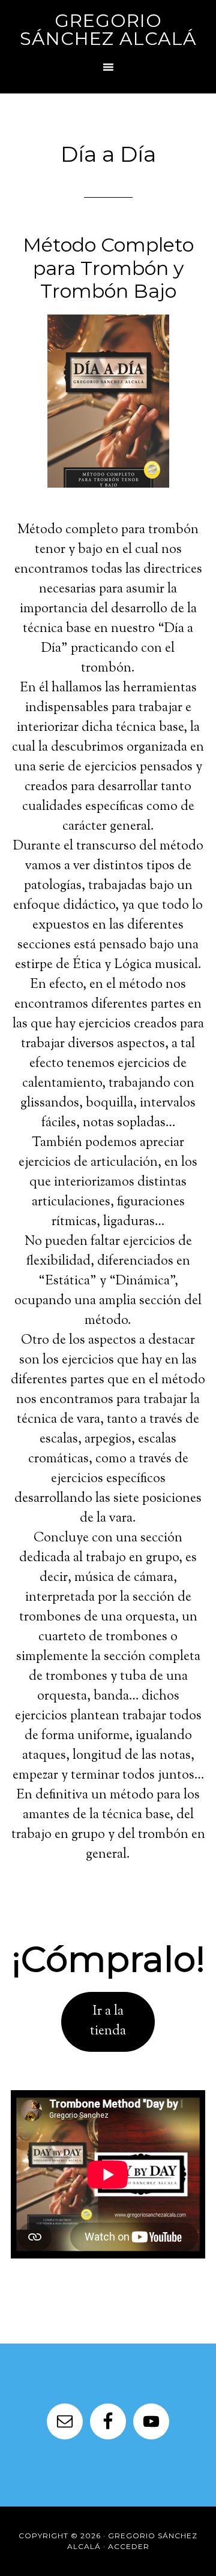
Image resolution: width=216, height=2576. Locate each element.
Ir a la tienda (108, 2022)
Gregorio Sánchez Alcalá (108, 30)
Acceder (129, 2546)
